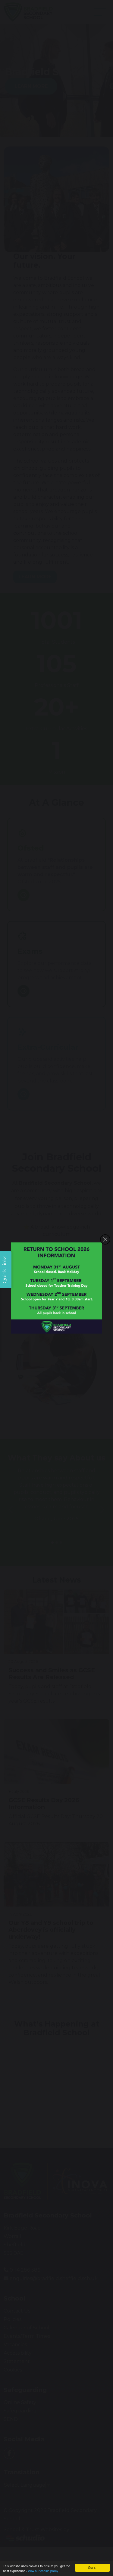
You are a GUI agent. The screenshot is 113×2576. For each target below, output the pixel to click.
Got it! (92, 2567)
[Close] (105, 1239)
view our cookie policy (43, 2571)
